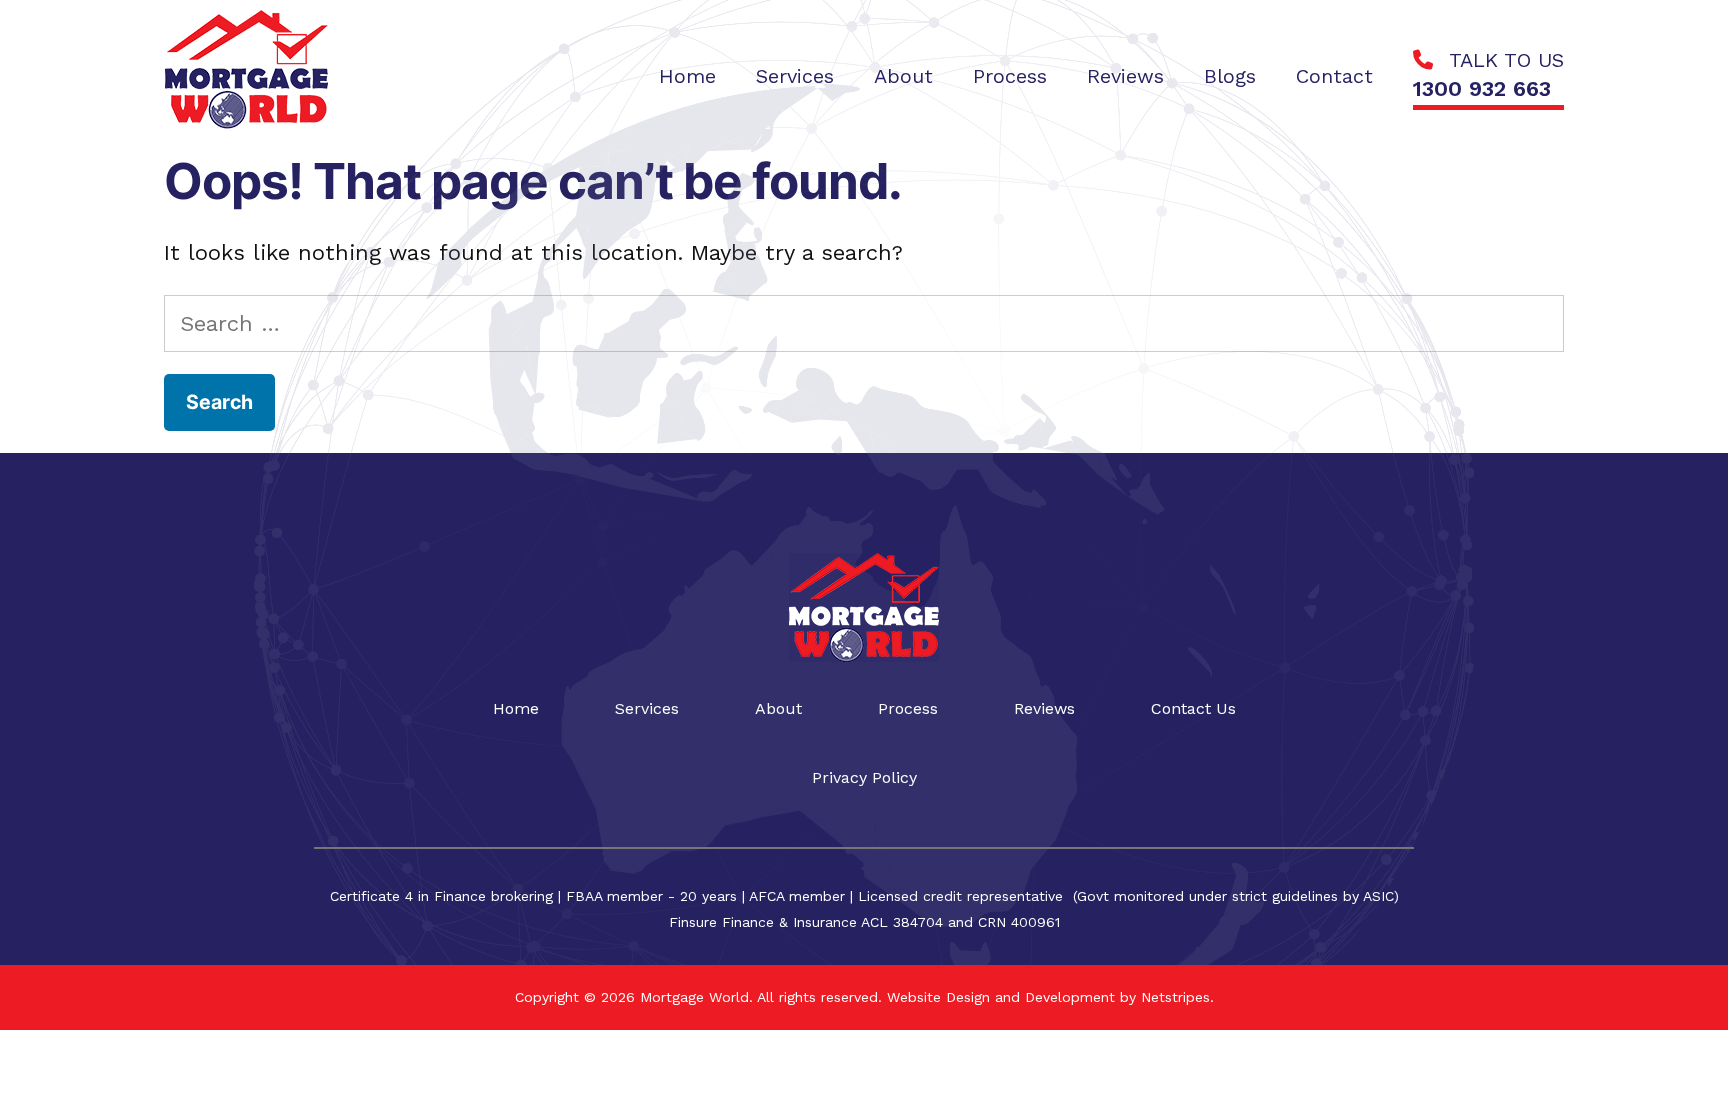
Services (647, 708)
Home (516, 708)
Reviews (1044, 708)
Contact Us (1193, 708)
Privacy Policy (864, 777)
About (778, 708)
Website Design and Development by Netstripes (1046, 997)
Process (908, 708)
